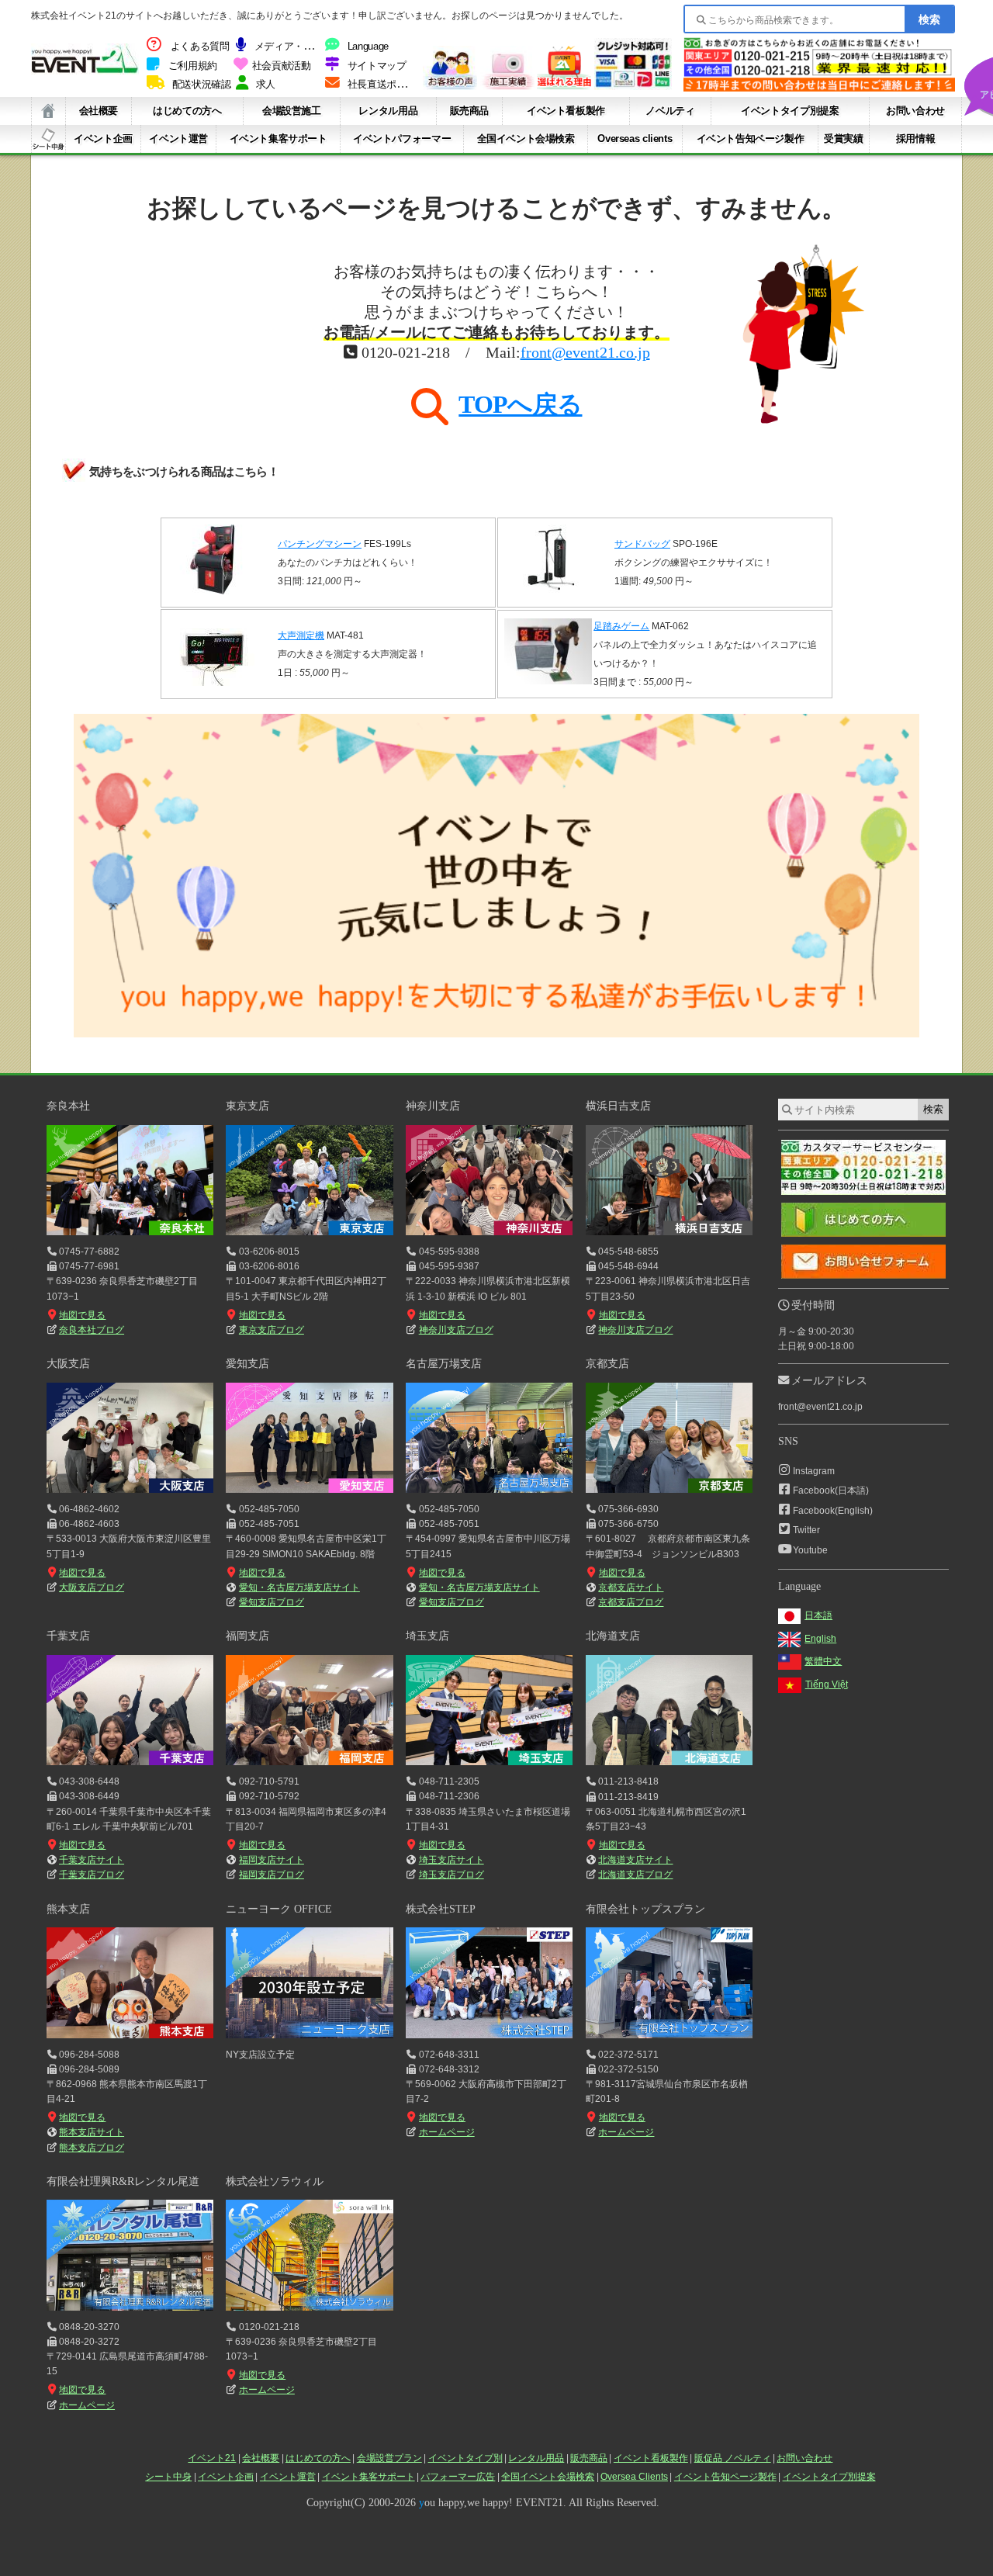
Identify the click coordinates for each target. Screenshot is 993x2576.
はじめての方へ (187, 111)
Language (368, 47)
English (820, 1639)
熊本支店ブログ (92, 2148)
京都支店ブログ (631, 1602)
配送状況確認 (202, 85)
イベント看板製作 (566, 111)
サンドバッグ (642, 544)
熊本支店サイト (92, 2132)
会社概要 (99, 111)
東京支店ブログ (271, 1330)
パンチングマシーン (320, 544)
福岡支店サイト (272, 1860)
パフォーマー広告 (458, 2477)
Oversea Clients (634, 2477)
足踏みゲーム (621, 626)
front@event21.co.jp (585, 352)
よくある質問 (200, 47)
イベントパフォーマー (402, 138)
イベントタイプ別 (465, 2458)
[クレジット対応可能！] (633, 86)
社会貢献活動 (282, 66)
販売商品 (469, 111)
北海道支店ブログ (635, 1875)
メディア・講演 (289, 47)
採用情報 (915, 138)
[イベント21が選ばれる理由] (564, 86)
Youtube (810, 1550)
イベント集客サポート (279, 138)
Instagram (814, 1471)
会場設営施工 (292, 111)
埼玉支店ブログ (451, 1875)
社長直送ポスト (382, 85)
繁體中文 (823, 1661)
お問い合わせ (915, 111)
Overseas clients (635, 138)
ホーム (48, 111)
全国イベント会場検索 (526, 138)
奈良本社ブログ (92, 1330)
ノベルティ (670, 111)
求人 (266, 85)
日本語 (818, 1615)
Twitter (806, 1530)
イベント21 (212, 2458)
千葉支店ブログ (92, 1875)
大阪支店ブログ (92, 1587)
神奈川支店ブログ (456, 1330)
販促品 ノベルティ (733, 2458)
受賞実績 (843, 138)
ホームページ (446, 2132)
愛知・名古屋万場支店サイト (299, 1587)
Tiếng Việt (827, 1684)
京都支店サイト (631, 1587)
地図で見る (82, 1315)
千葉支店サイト (92, 1860)
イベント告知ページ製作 (751, 138)
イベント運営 (178, 138)
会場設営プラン (389, 2458)
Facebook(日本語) (831, 1491)
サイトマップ (377, 66)
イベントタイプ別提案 (790, 111)
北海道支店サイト (635, 1860)
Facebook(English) (833, 1511)
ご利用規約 (193, 66)
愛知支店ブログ (271, 1602)
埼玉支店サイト (452, 1860)
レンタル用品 (388, 111)
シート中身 (48, 139)
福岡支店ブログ (271, 1875)
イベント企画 (103, 138)
